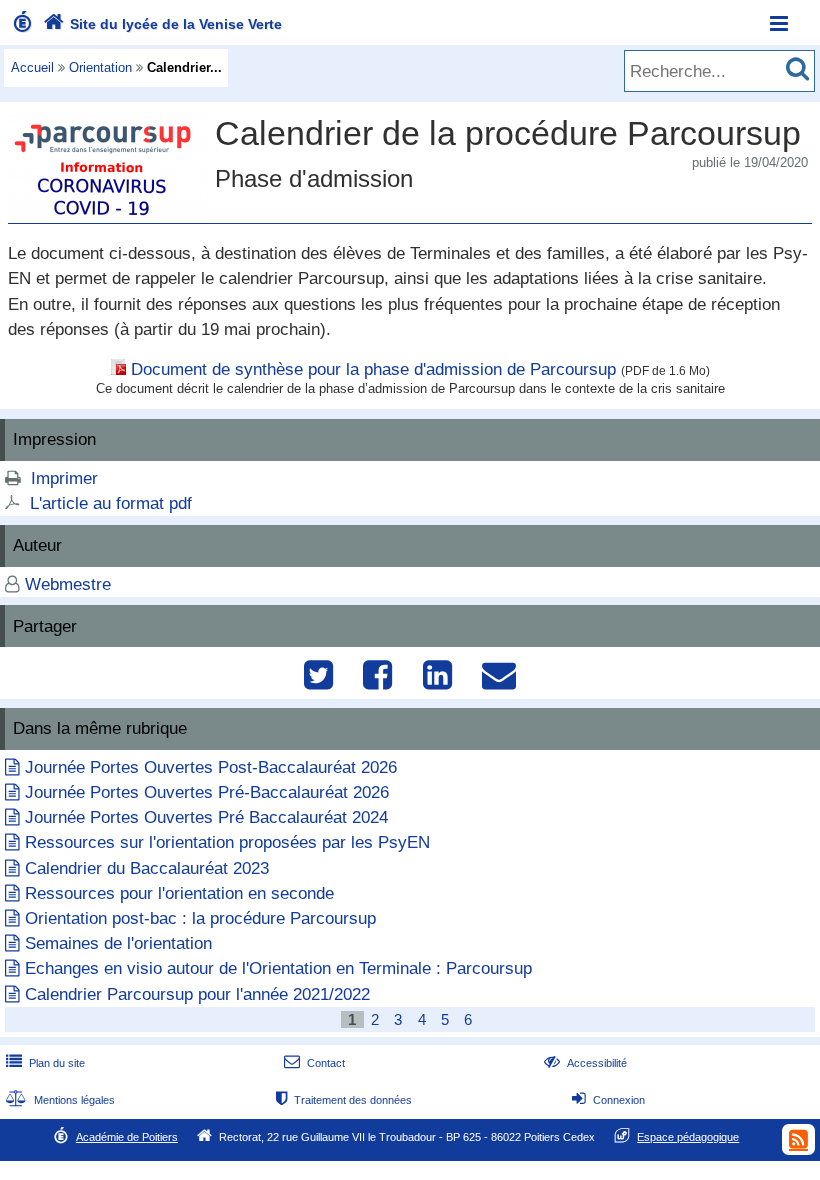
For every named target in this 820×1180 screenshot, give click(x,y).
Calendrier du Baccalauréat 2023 (147, 868)
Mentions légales (60, 1100)
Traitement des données (344, 1100)
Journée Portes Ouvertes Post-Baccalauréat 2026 (211, 767)
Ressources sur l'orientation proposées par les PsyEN (227, 842)
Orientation (100, 67)
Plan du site (45, 1063)
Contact (314, 1063)
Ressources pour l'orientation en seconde (179, 893)
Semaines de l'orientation (118, 943)
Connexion (608, 1100)
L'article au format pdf (111, 503)
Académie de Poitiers (127, 1137)
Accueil (32, 67)
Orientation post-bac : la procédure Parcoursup (200, 918)
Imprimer (64, 478)
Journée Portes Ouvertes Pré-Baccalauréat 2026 (207, 792)
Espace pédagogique (688, 1137)
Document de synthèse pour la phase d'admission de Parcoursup (373, 369)
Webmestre (68, 584)
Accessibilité (585, 1063)
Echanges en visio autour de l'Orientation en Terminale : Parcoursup (278, 968)
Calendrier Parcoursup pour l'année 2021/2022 (197, 994)
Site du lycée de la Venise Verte (162, 24)
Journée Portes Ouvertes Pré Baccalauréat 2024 (206, 817)
